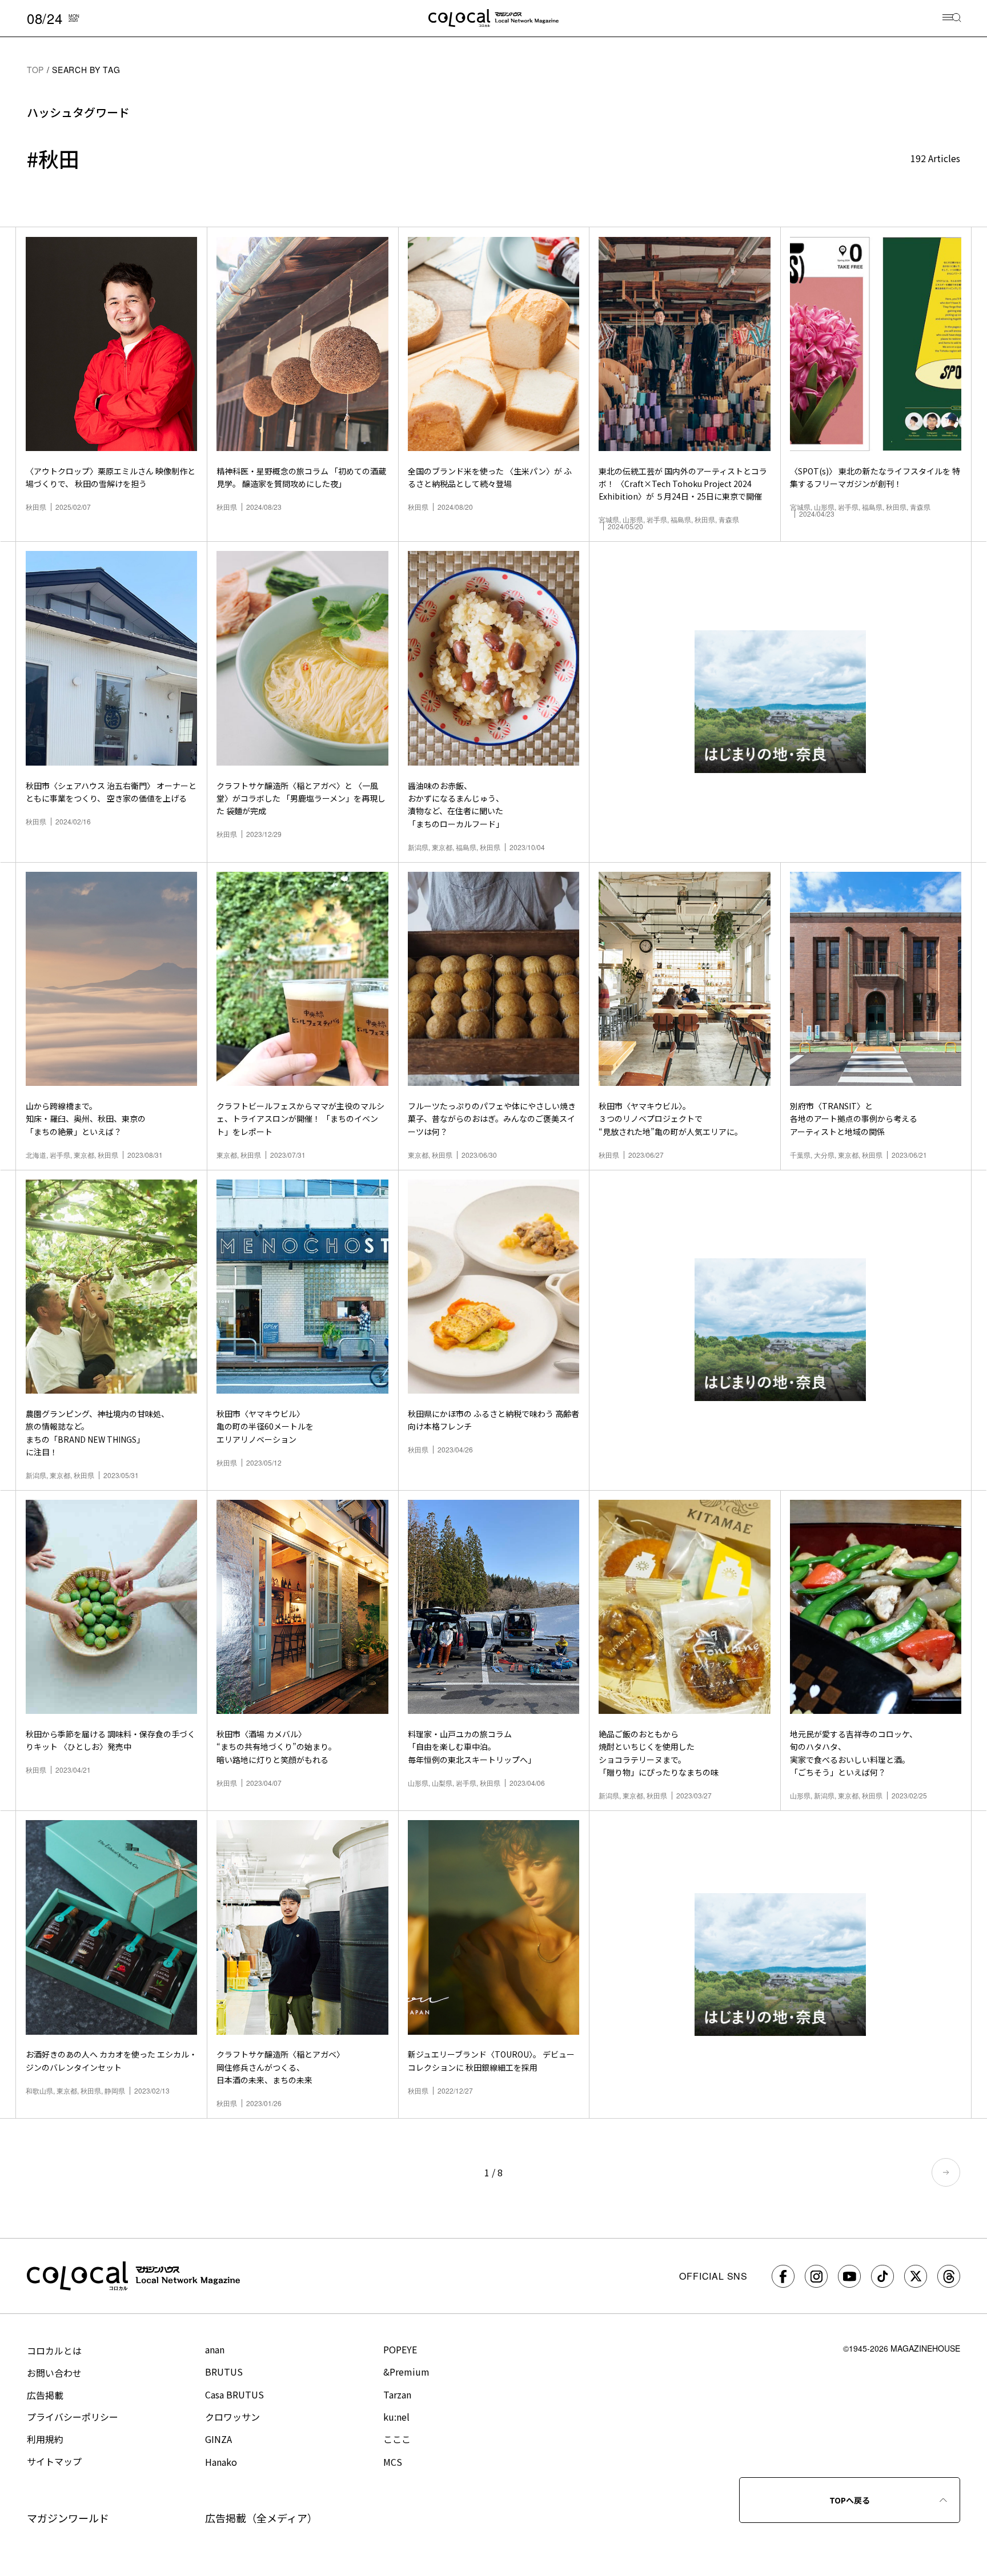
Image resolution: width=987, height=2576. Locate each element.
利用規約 (45, 2439)
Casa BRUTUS (234, 2394)
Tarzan (397, 2394)
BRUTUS (224, 2372)
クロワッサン (232, 2417)
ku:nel (396, 2417)
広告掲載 (45, 2395)
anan (215, 2349)
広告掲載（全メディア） (261, 2518)
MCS (393, 2462)
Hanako (221, 2462)
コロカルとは (54, 2350)
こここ (397, 2439)
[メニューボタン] (952, 19)
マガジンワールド (68, 2518)
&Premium (406, 2372)
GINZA (218, 2439)
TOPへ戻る (850, 2500)
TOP (35, 70)
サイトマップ (54, 2461)
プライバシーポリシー (73, 2417)
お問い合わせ (54, 2373)
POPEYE (400, 2349)
